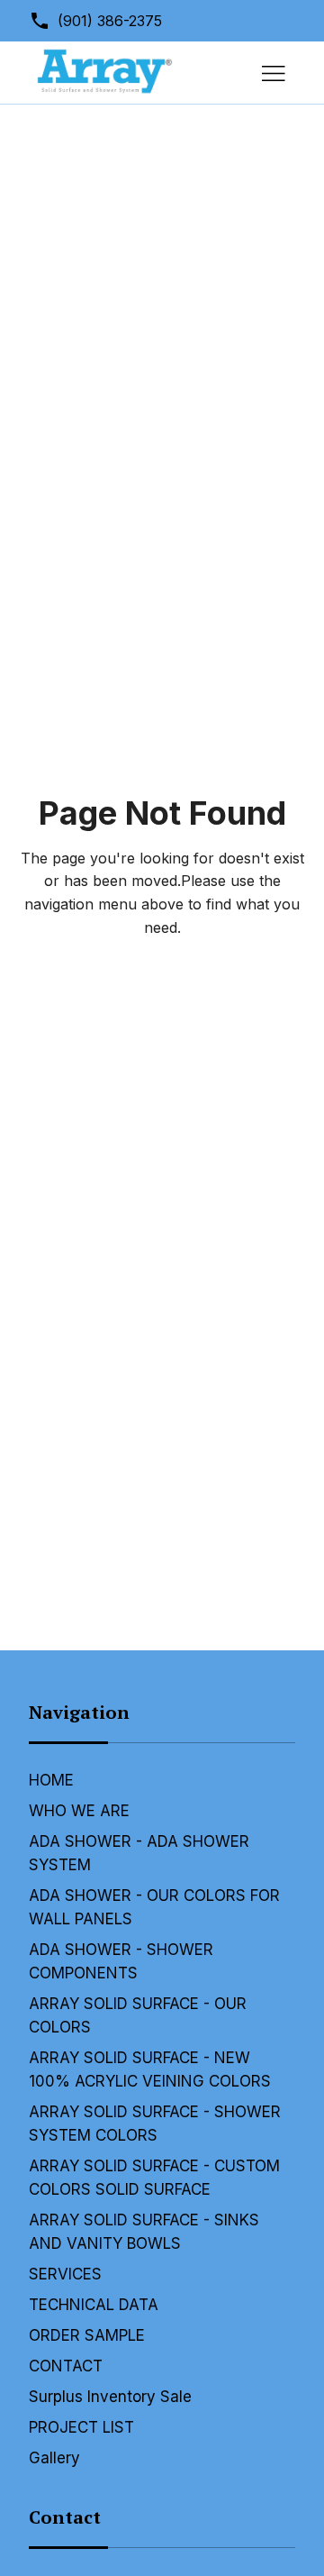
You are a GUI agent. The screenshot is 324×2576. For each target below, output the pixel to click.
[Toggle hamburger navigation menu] (274, 73)
